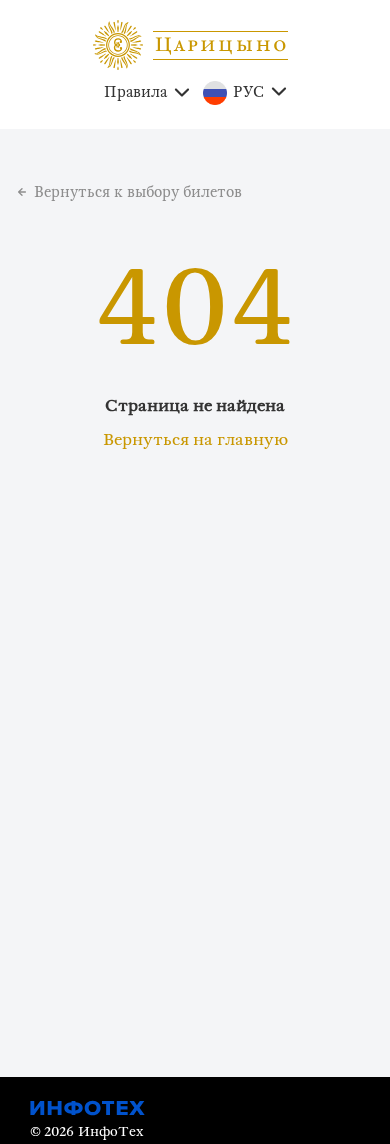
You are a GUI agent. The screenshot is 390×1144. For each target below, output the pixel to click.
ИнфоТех (110, 1132)
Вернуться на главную (195, 439)
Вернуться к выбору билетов (138, 192)
